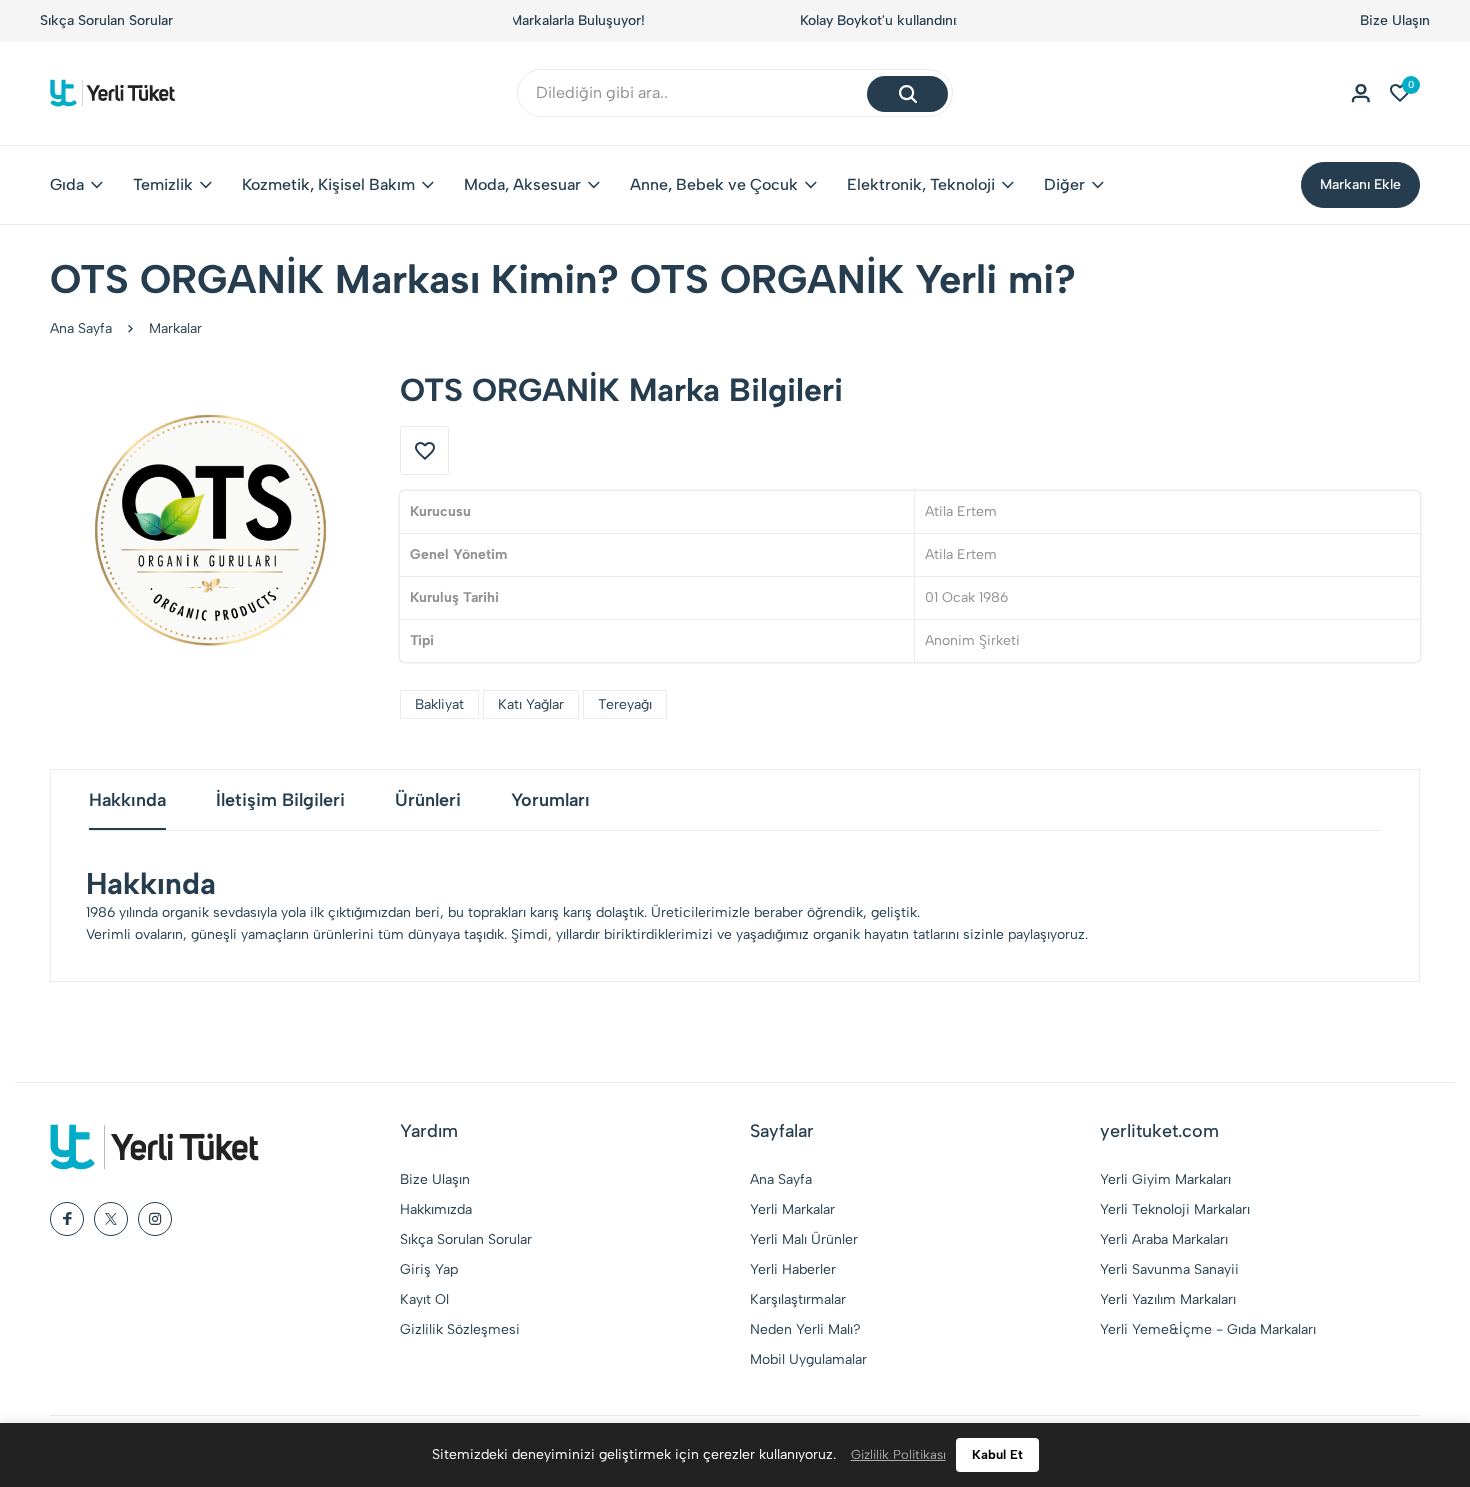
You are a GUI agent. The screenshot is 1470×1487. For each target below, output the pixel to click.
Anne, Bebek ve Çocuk (714, 184)
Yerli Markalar (792, 1209)
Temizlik (163, 184)
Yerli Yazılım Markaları (1168, 1299)
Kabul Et (997, 1454)
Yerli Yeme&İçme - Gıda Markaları (1208, 1329)
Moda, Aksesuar (522, 184)
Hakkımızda (436, 1209)
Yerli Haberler (793, 1269)
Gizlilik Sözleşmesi (460, 1329)
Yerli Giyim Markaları (1165, 1179)
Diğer (1064, 184)
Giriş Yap (429, 1269)
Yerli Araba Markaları (1164, 1239)
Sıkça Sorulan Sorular (106, 20)
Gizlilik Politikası (898, 1454)
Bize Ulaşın (1395, 20)
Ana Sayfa (81, 328)
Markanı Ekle (1360, 184)
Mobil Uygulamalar (808, 1359)
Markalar (175, 328)
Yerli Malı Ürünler (804, 1239)
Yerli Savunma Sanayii (1169, 1269)
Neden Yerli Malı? (805, 1329)
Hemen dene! (859, 20)
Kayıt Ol (424, 1299)
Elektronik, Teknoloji (921, 184)
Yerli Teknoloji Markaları (1175, 1209)
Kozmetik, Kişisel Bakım (328, 184)
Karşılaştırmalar (798, 1299)
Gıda (67, 184)
